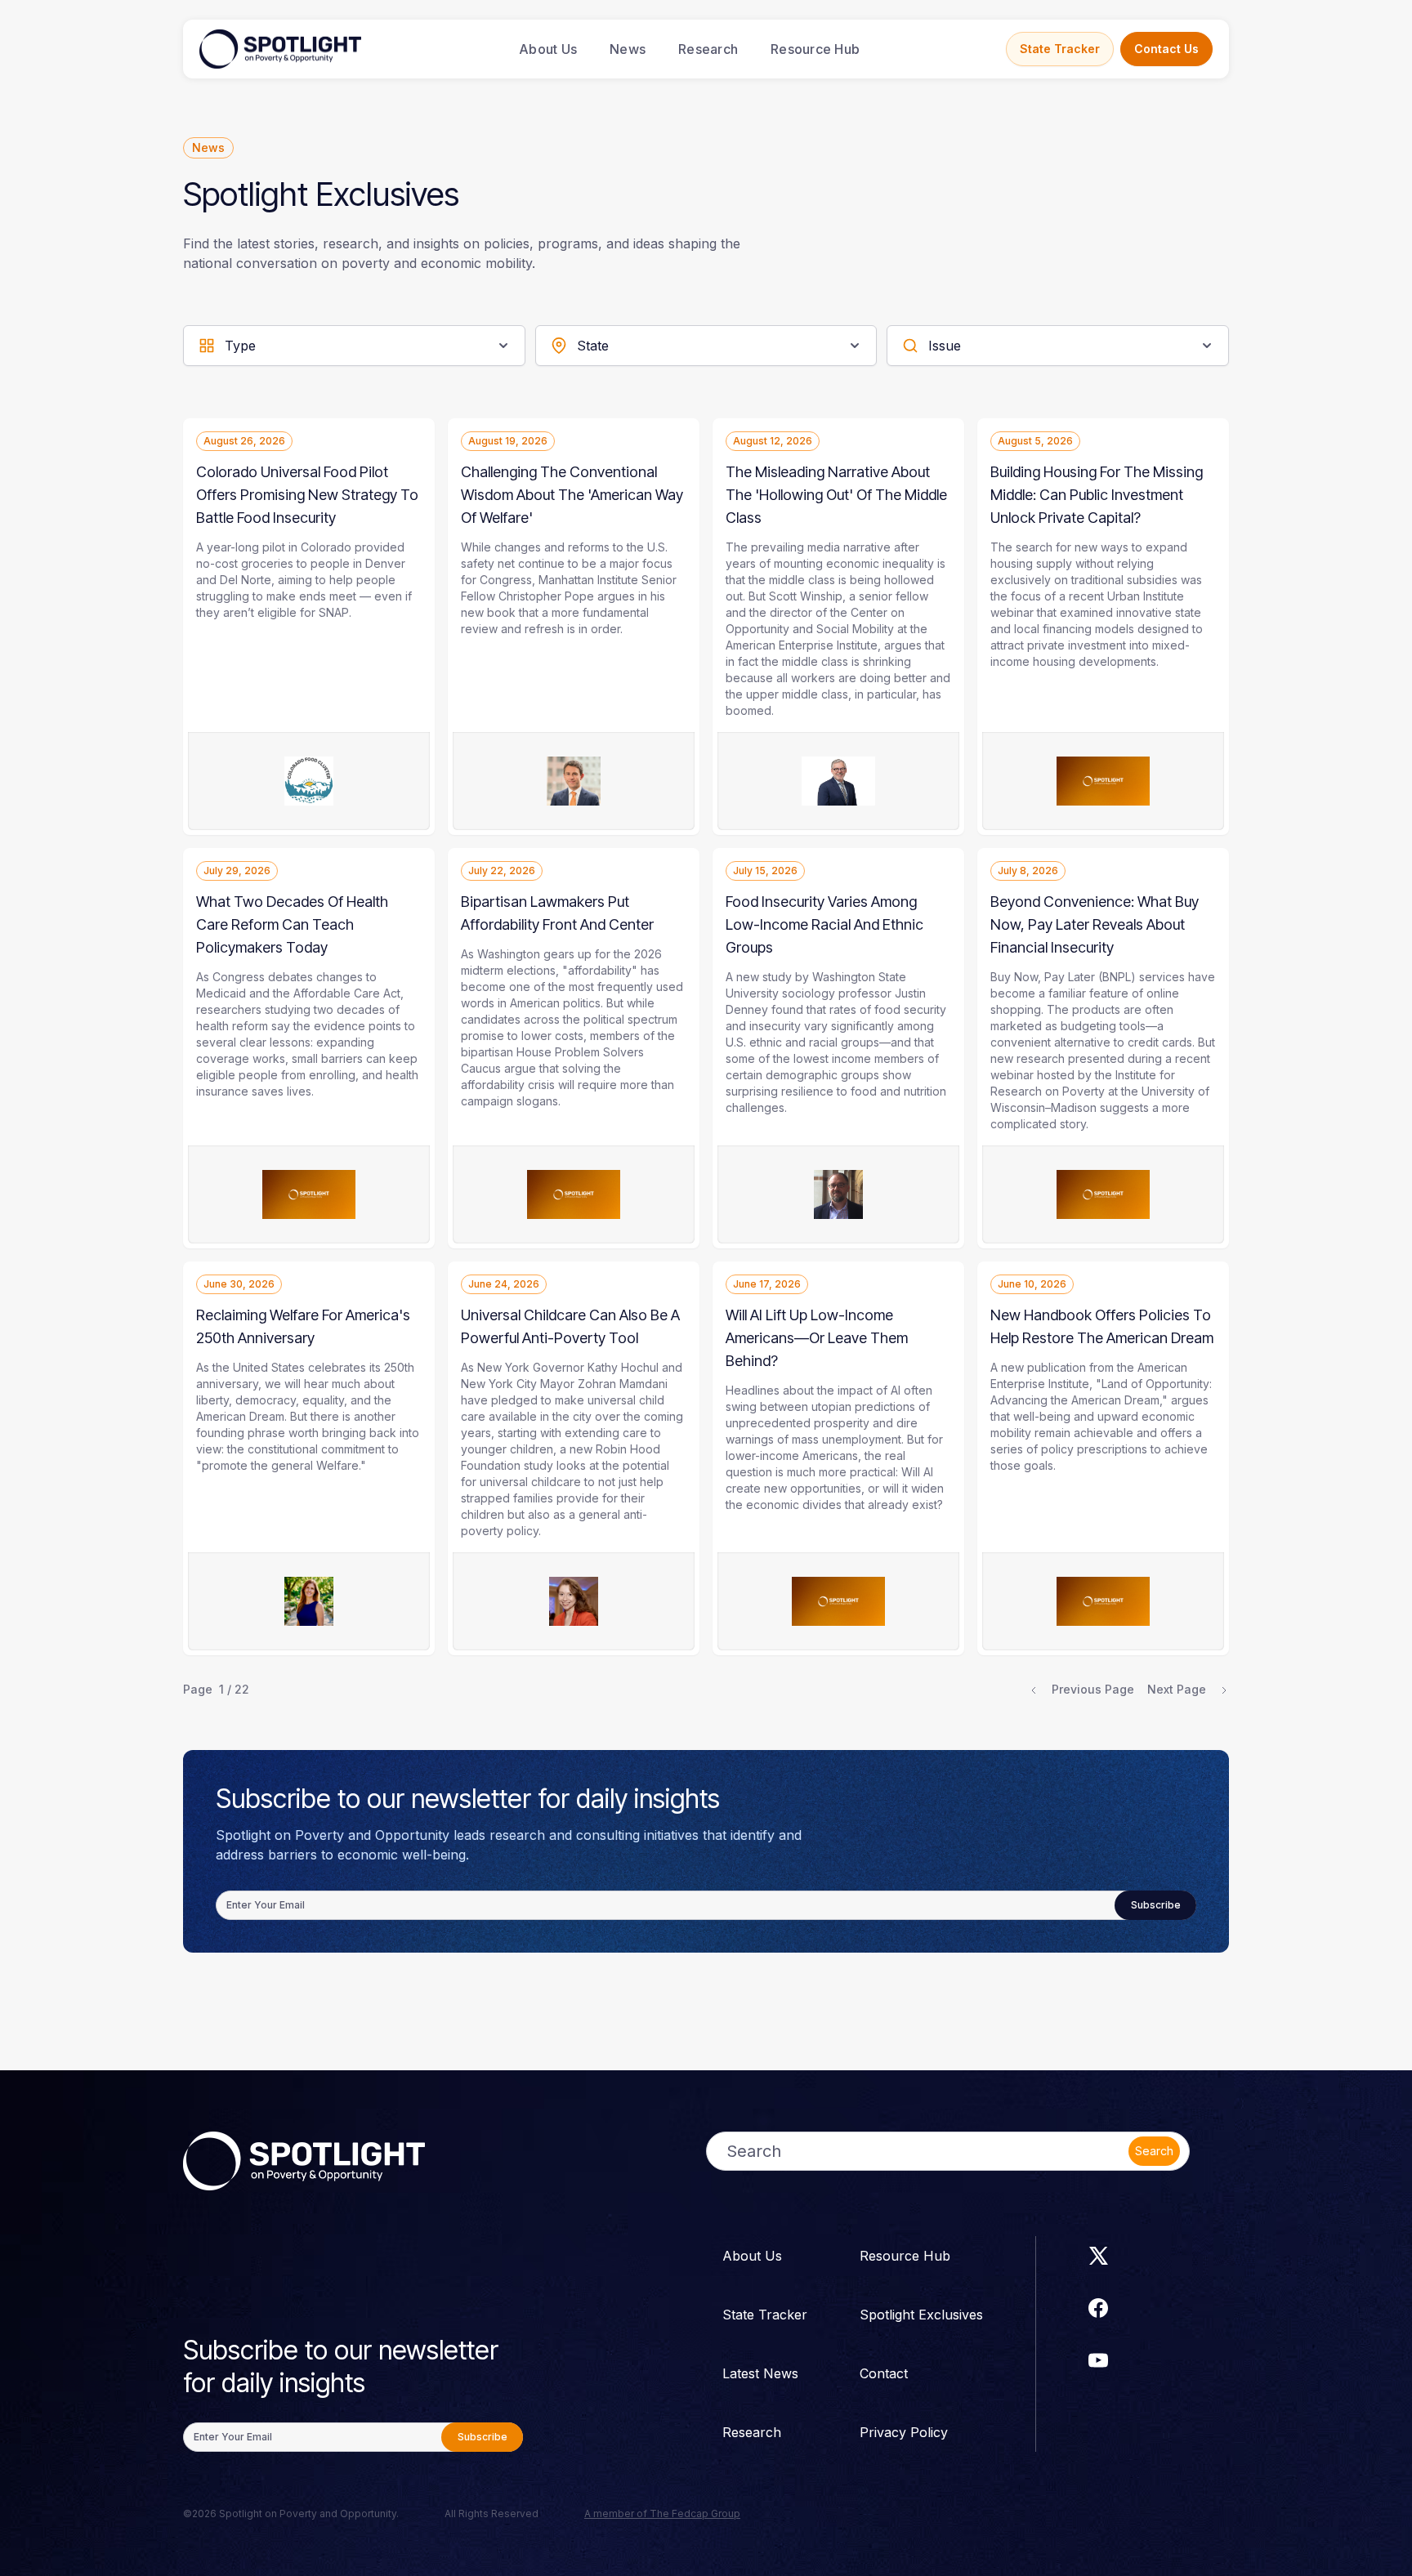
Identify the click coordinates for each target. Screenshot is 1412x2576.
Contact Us (1166, 49)
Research (708, 49)
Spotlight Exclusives (921, 2315)
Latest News (760, 2373)
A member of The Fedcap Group (662, 2513)
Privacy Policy (904, 2432)
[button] (354, 346)
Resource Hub (815, 49)
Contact (884, 2373)
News (628, 49)
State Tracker (1060, 49)
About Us (548, 49)
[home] (280, 49)
